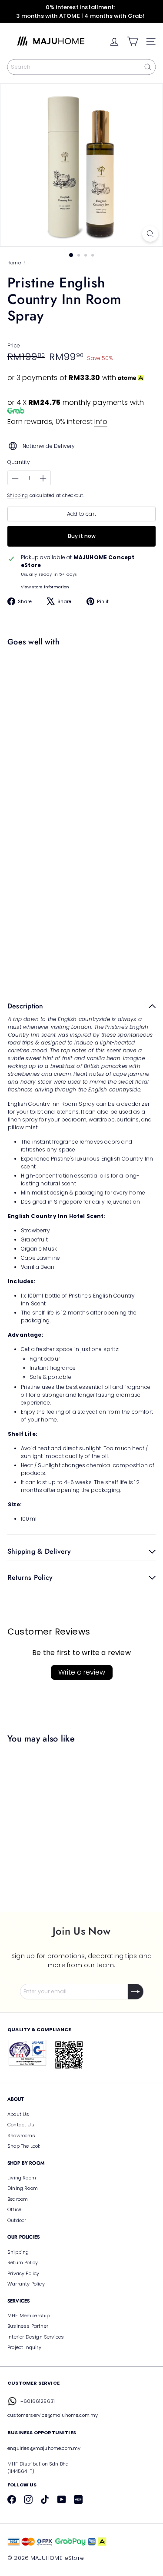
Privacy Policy (23, 2273)
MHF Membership (29, 2316)
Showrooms (22, 2136)
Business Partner (28, 2326)
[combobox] (81, 67)
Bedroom (18, 2199)
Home (14, 263)
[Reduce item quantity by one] (15, 478)
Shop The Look (24, 2146)
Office (14, 2209)
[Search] (148, 67)
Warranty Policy (26, 2284)
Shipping (18, 496)
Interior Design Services (36, 2337)
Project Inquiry (24, 2347)
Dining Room (23, 2188)
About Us (18, 2114)
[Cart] (133, 41)
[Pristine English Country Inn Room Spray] (79, 684)
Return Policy (23, 2262)
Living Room (22, 2178)
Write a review (82, 1672)
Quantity (19, 462)
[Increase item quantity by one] (43, 478)
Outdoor (17, 2220)
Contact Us (21, 2125)
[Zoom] (150, 234)
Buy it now (82, 536)
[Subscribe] (136, 1992)
